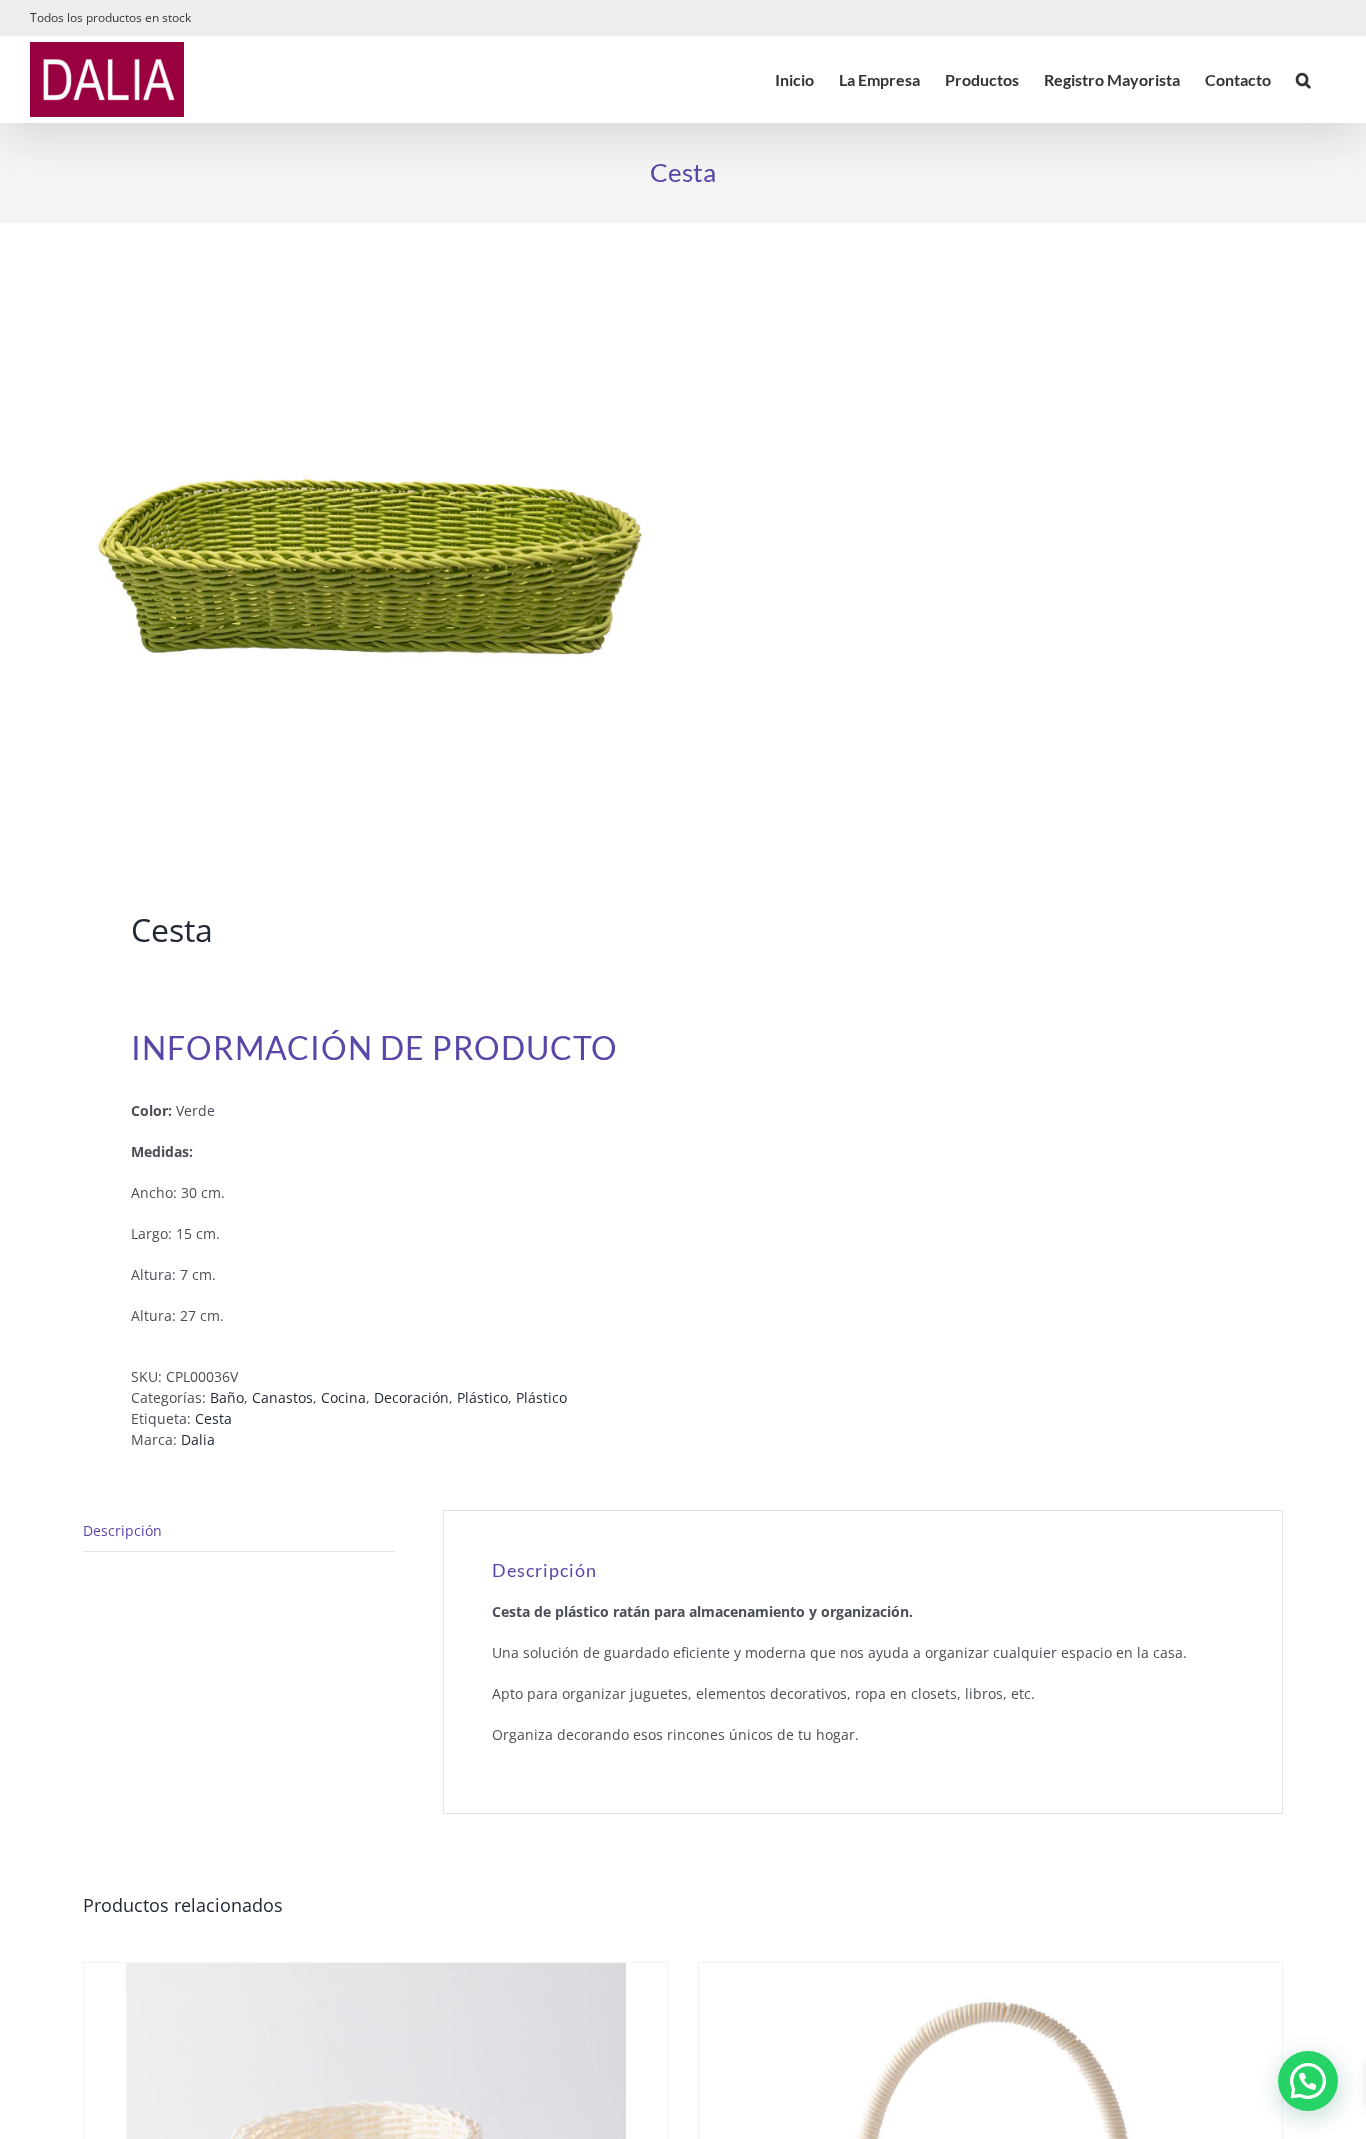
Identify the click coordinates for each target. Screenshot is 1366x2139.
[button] (1303, 79)
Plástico (482, 1397)
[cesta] (371, 571)
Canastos (282, 1397)
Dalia (198, 1439)
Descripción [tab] (122, 1530)
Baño (227, 1397)
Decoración (411, 1397)
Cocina (343, 1397)
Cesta (213, 1418)
